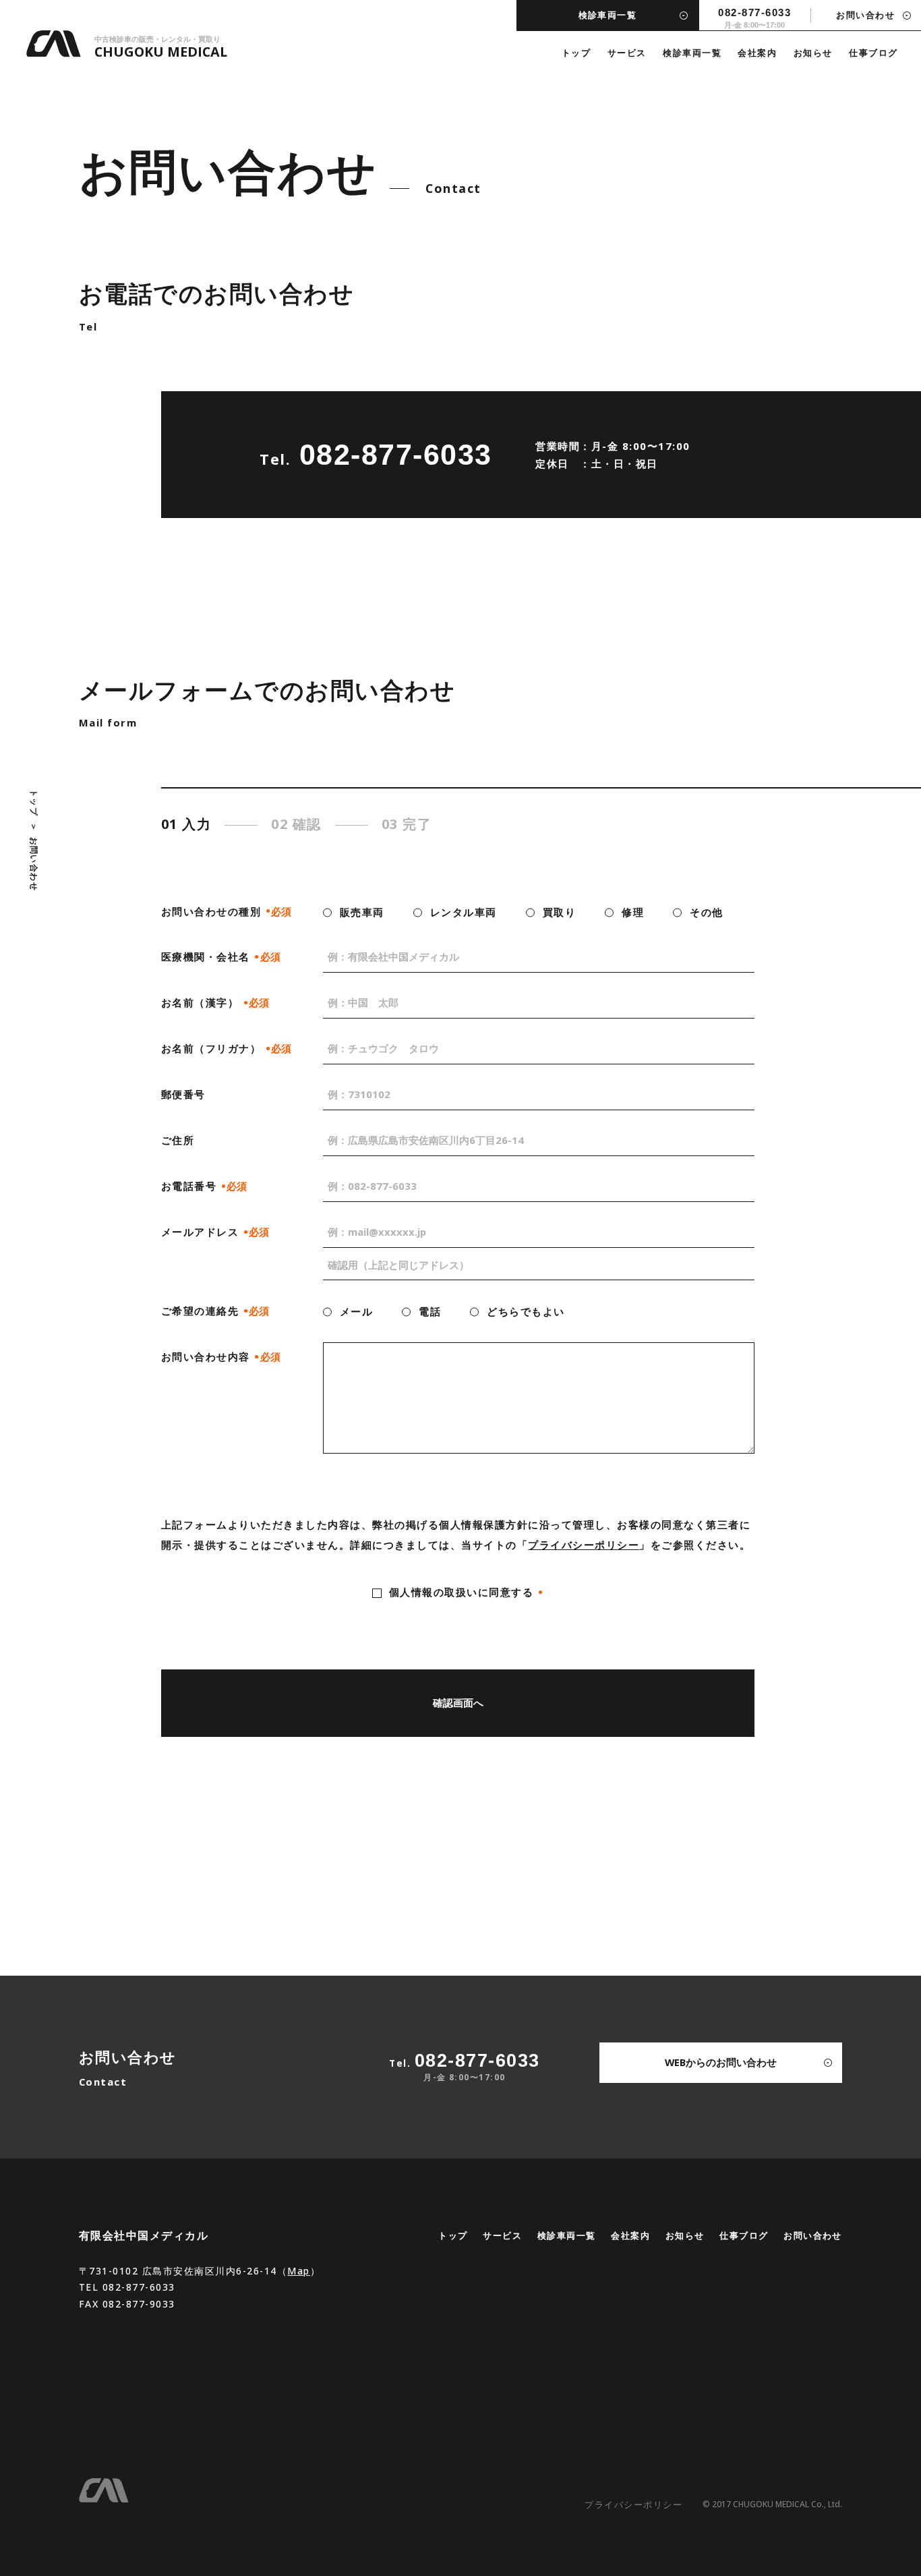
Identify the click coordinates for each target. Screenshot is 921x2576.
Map (299, 2271)
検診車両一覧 (692, 53)
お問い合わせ (813, 2235)
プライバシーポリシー (584, 1545)
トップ (576, 53)
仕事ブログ (873, 53)
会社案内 (757, 53)
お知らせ (813, 53)
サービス (627, 53)
